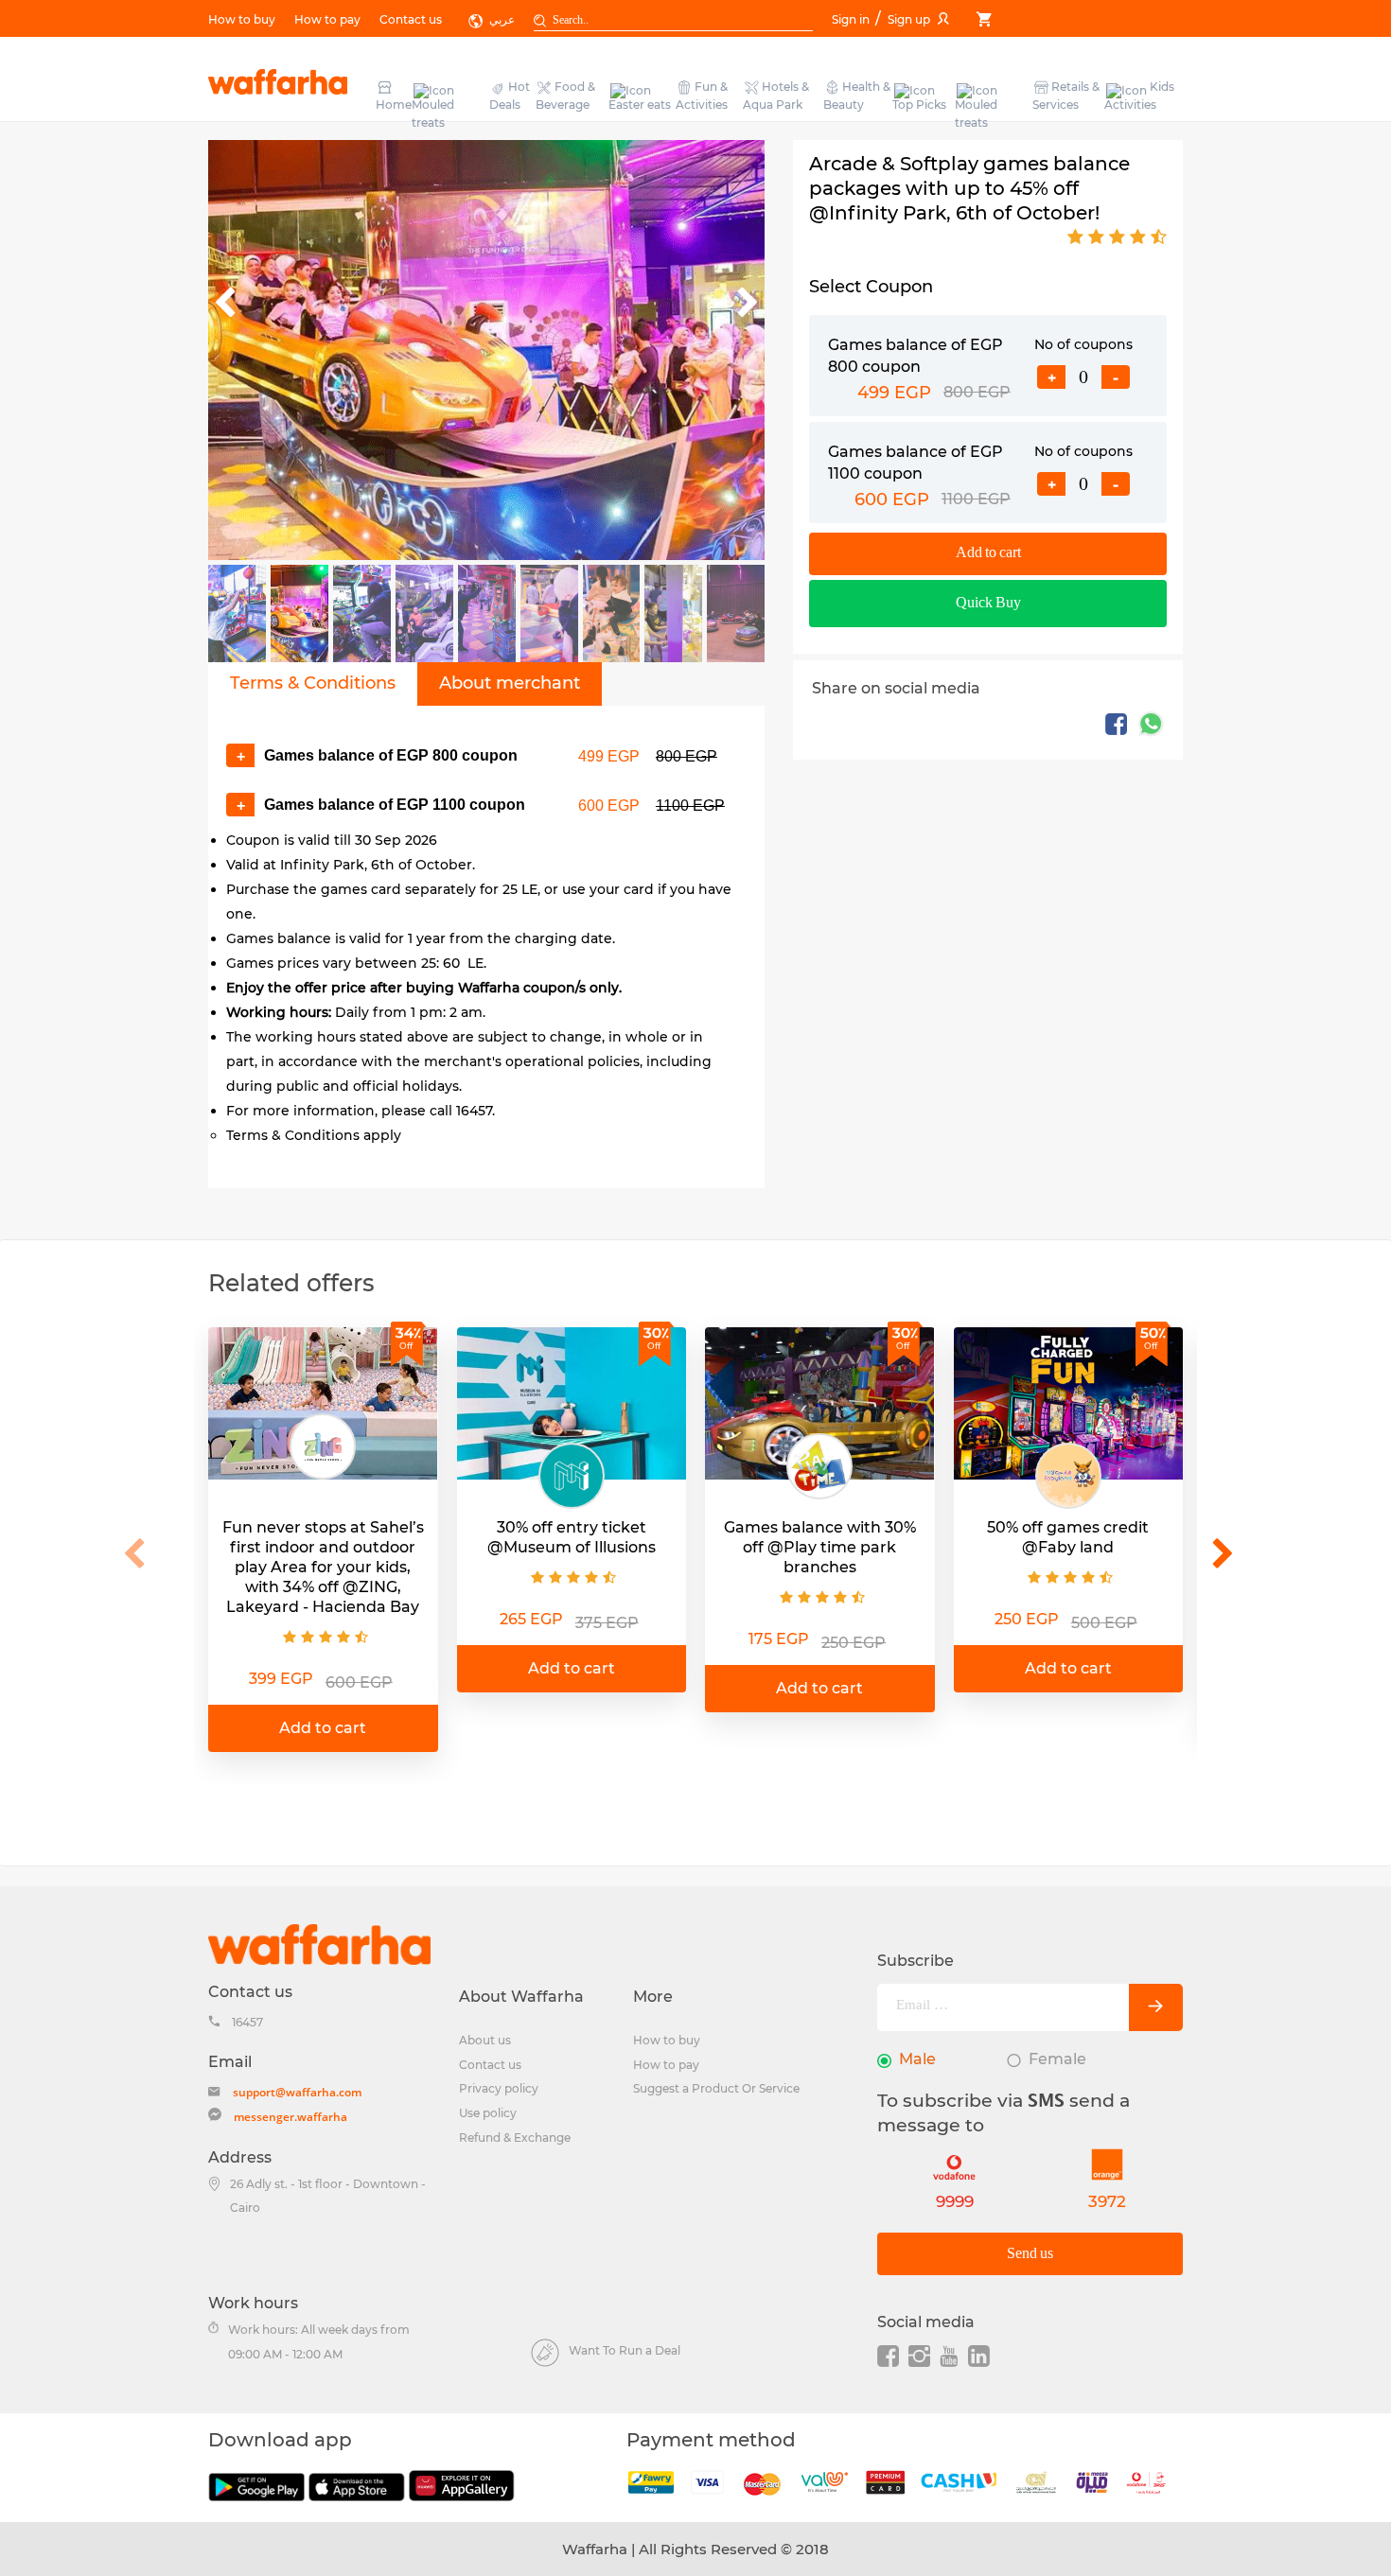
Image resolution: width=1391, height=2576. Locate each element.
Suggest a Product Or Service (716, 2088)
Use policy (488, 2113)
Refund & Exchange (515, 2138)
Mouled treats (433, 114)
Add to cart (988, 553)
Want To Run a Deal (625, 2350)
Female (1057, 2059)
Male (917, 2059)
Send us (1030, 2254)
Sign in (852, 19)
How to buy (242, 19)
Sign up (909, 19)
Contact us (411, 19)
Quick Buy (988, 603)
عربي (502, 19)
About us (485, 2040)
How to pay (327, 19)
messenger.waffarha (291, 2117)
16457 (247, 2022)
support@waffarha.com (297, 2092)
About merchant (510, 683)
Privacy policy (499, 2088)
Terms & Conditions (313, 683)
